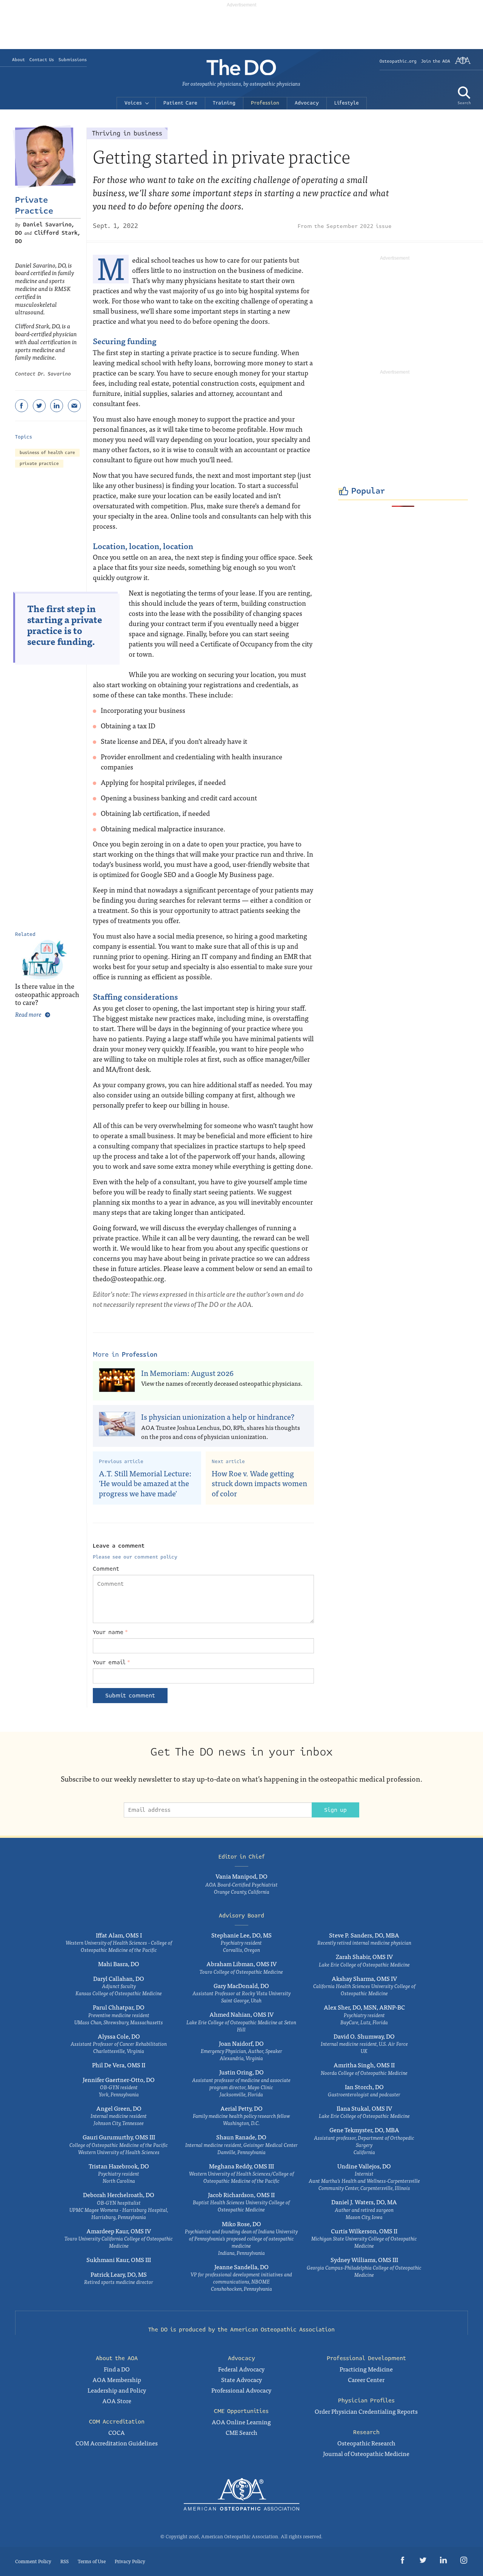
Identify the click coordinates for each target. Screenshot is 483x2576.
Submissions (73, 60)
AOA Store (117, 2401)
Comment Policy (33, 2561)
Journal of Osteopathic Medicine (366, 2453)
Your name (110, 1632)
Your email (112, 1662)
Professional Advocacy (241, 2390)
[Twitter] (39, 406)
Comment (106, 1569)
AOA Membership (117, 2379)
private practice (39, 464)
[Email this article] (74, 406)
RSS (65, 2561)
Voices (133, 103)
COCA (117, 2432)
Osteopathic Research (366, 2443)
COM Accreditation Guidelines (117, 2443)
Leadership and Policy (117, 2390)
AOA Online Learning (241, 2422)
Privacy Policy (130, 2561)
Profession (265, 103)
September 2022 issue (359, 226)
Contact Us (42, 60)
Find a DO (117, 2369)
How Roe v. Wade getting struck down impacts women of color (259, 1483)
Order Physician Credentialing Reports (366, 2411)
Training (224, 103)
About (18, 60)
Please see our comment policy (135, 1557)
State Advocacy (241, 2379)
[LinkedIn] (57, 406)
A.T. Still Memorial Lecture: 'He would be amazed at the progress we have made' (145, 1483)
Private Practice (34, 205)
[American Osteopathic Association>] (463, 63)
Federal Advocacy (241, 2369)
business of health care (47, 453)
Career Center (366, 2379)
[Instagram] (464, 2561)
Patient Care (180, 103)
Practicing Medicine (366, 2369)
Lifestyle (347, 103)
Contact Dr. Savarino (43, 374)
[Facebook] (22, 406)
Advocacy (307, 103)
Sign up (335, 1810)
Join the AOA (436, 61)
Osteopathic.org (398, 61)
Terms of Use (92, 2561)
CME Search (241, 2432)
